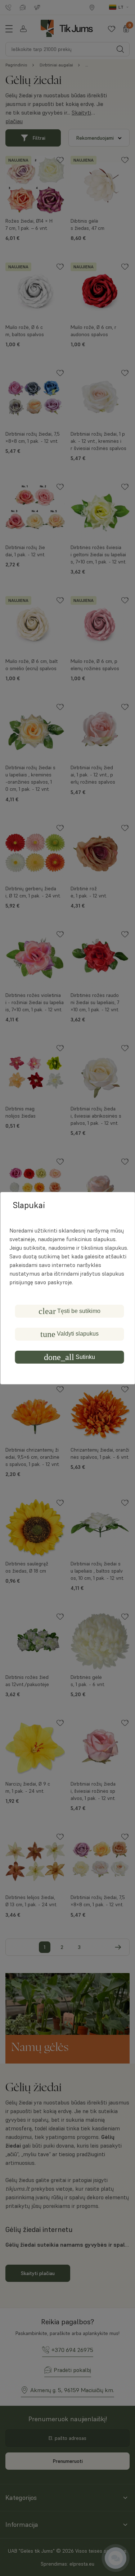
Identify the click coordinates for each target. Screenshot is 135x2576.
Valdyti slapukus (69, 1334)
